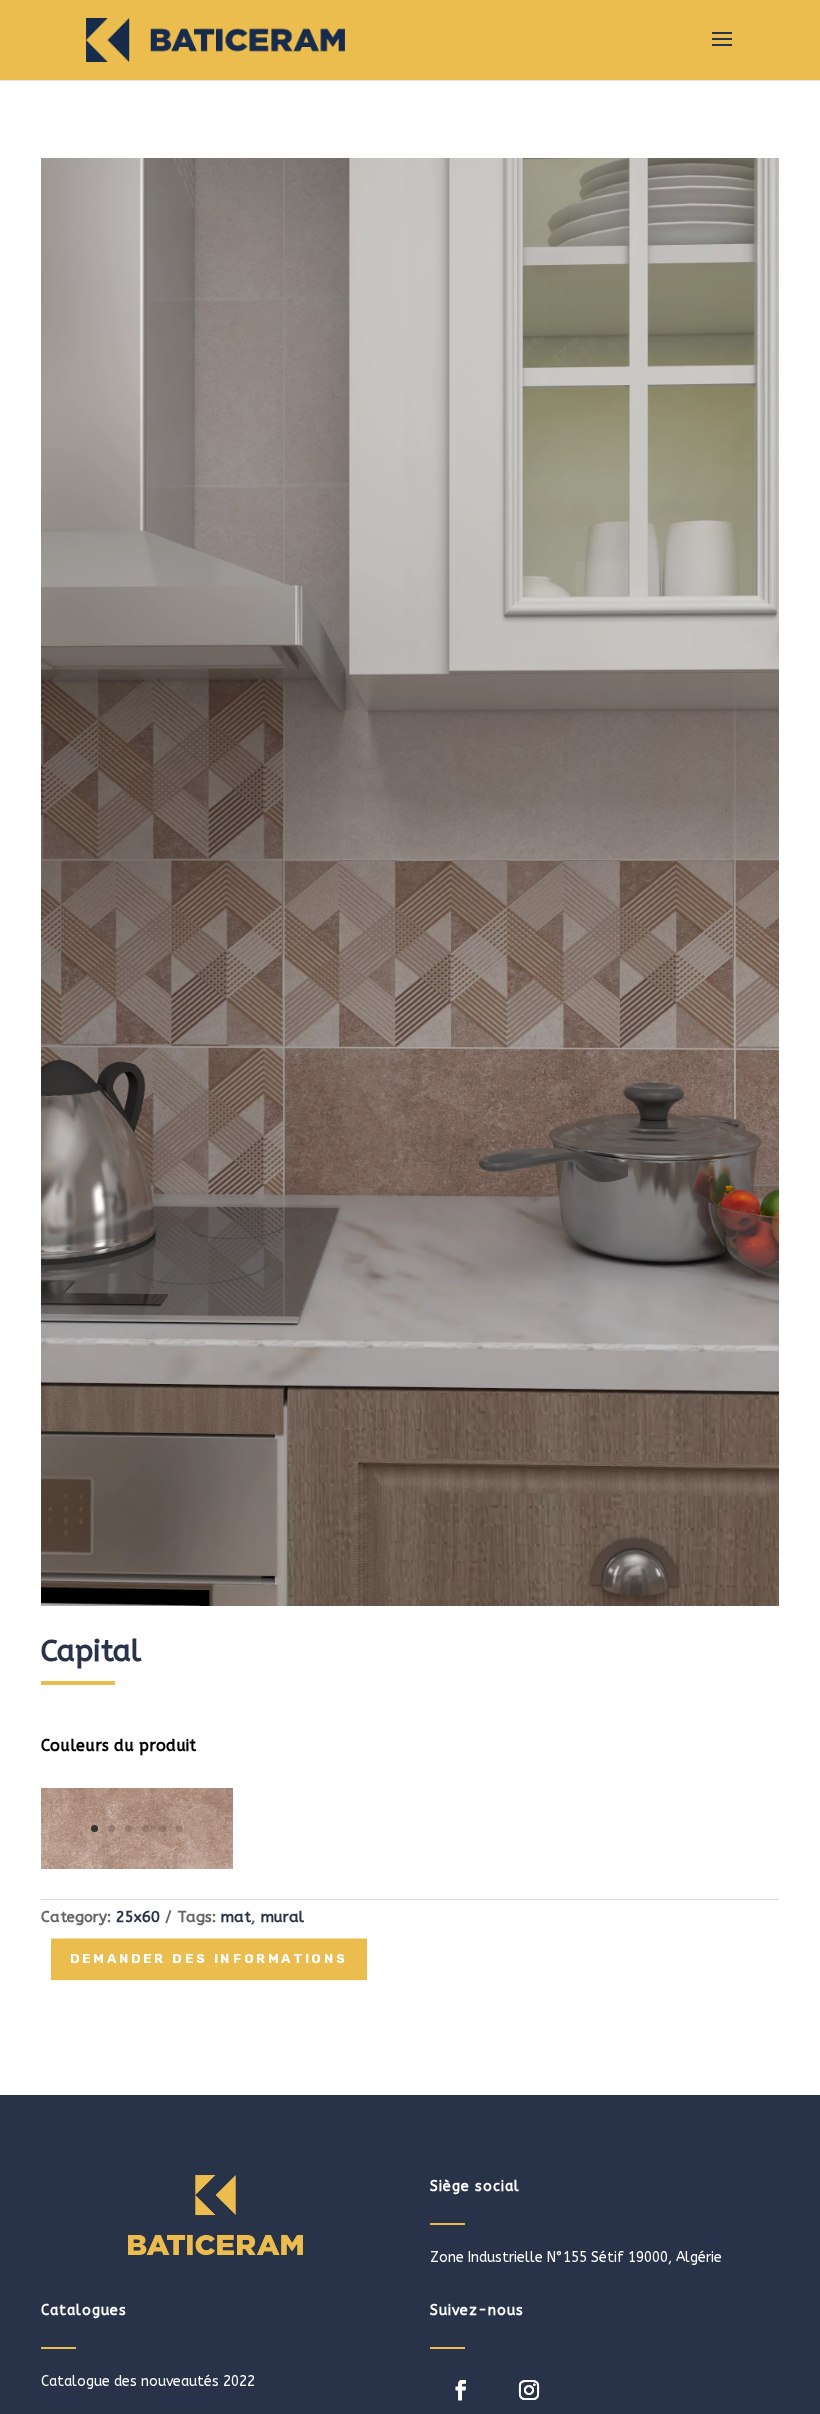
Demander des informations (209, 1960)
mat (236, 1917)
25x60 (138, 1917)
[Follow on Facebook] (461, 2390)
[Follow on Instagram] (529, 2390)
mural (282, 1917)
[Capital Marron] (137, 1864)
